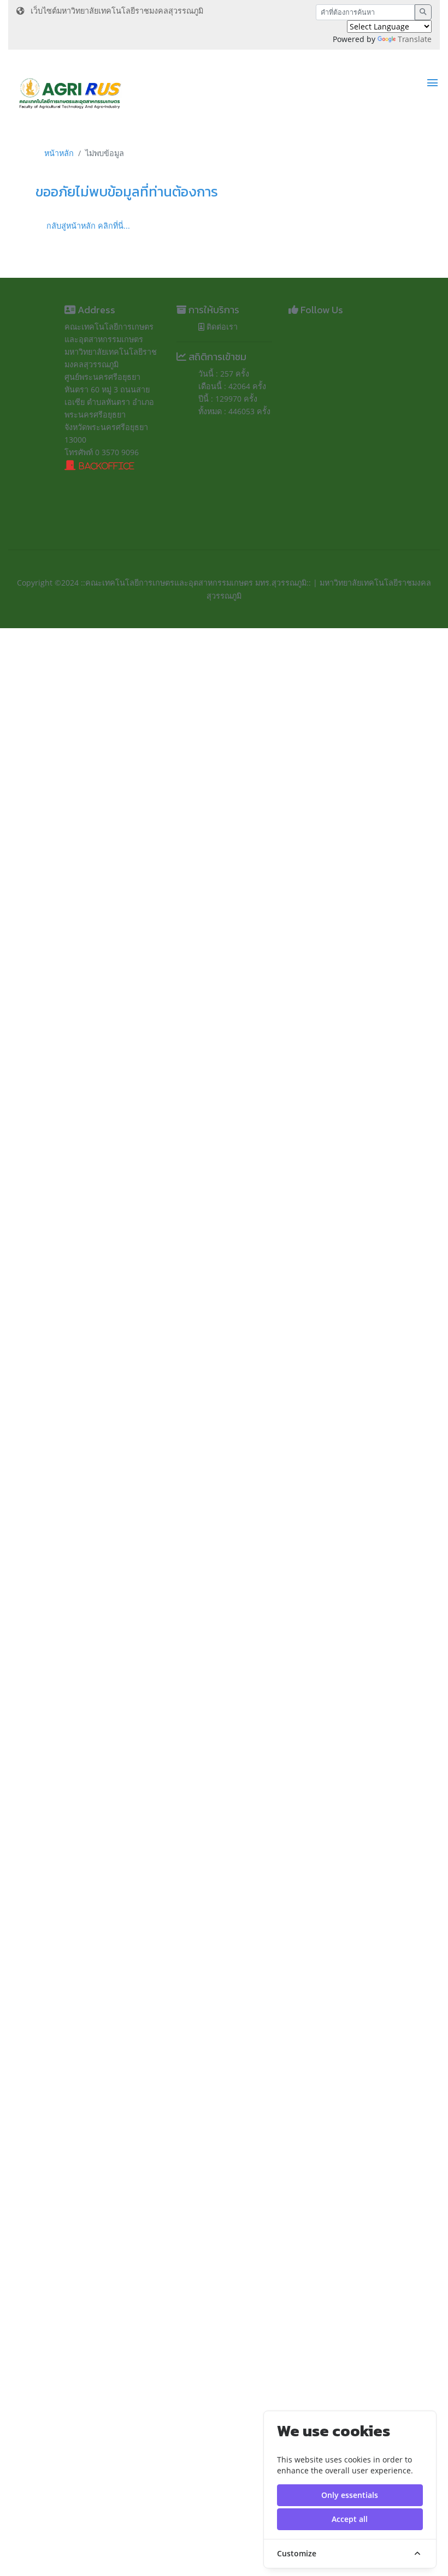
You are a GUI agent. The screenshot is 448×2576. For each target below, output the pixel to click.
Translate (415, 39)
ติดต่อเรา (221, 327)
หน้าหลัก (59, 153)
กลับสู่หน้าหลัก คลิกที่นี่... (88, 226)
